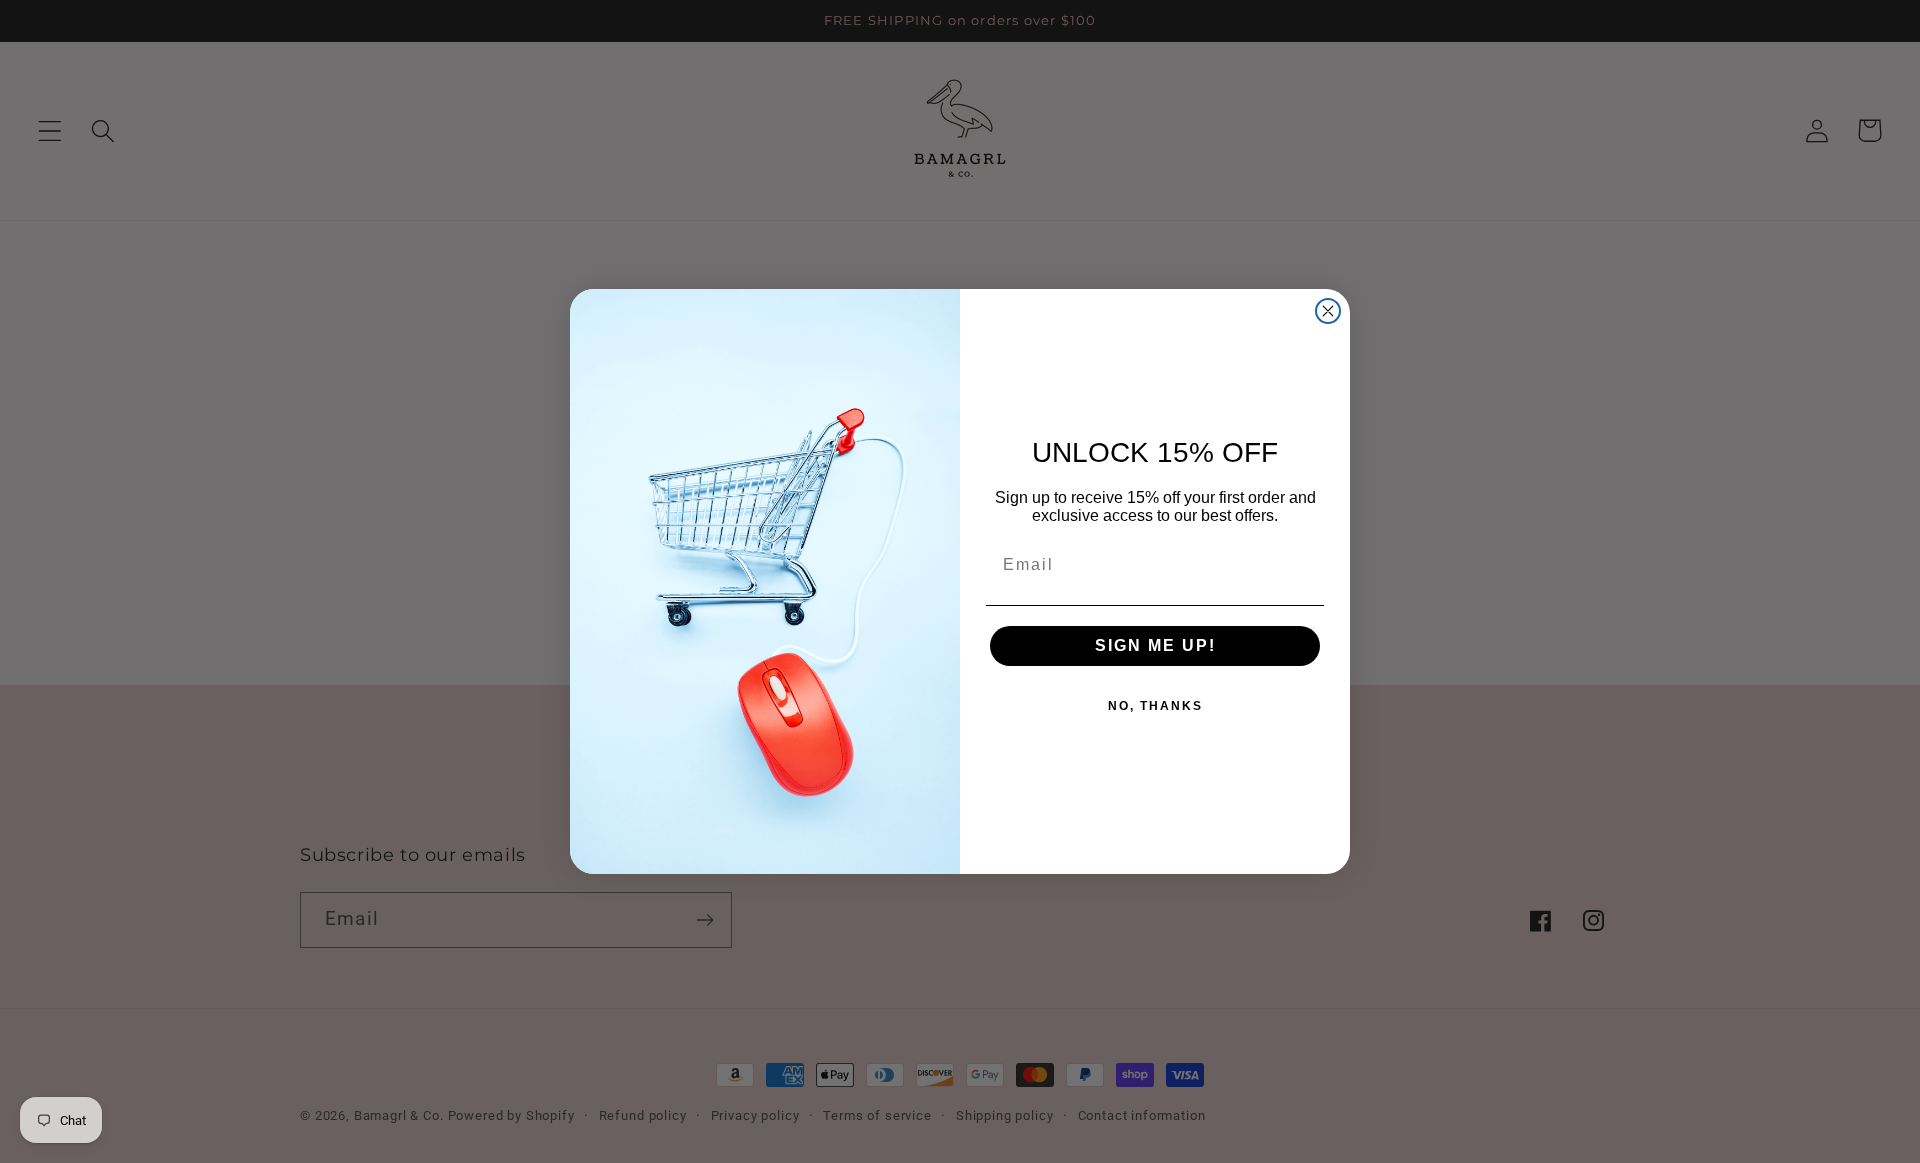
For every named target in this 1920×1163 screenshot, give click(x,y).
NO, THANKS (1155, 706)
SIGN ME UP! (1155, 645)
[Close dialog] (1328, 311)
